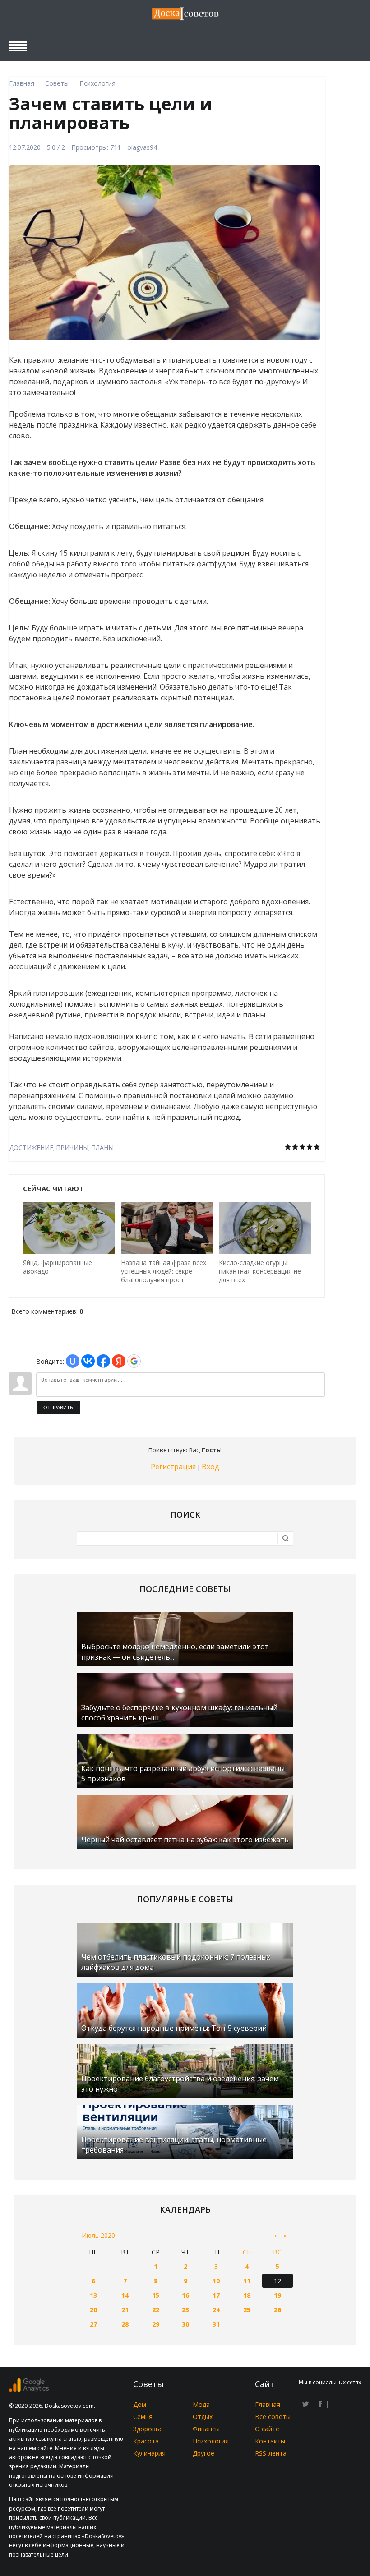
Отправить (58, 1408)
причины (72, 1148)
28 (125, 2324)
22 (156, 2310)
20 (93, 2310)
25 (247, 2310)
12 (277, 2281)
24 (216, 2310)
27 (93, 2324)
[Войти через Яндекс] (119, 1361)
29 (156, 2324)
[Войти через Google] (134, 1361)
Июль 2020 (98, 2235)
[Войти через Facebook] (103, 1361)
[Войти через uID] (73, 1361)
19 (277, 2295)
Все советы (273, 2417)
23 (185, 2310)
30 (185, 2324)
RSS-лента (271, 2453)
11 (247, 2281)
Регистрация (173, 1467)
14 (125, 2295)
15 (156, 2295)
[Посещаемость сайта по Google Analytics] (29, 2390)
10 (216, 2281)
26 (277, 2310)
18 (247, 2295)
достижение (31, 1148)
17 (216, 2295)
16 (185, 2295)
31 (216, 2324)
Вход (210, 1467)
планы (102, 1148)
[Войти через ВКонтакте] (88, 1361)
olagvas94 (142, 147)
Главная (268, 2404)
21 (125, 2310)
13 (93, 2295)
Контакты (270, 2441)
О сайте (267, 2429)
